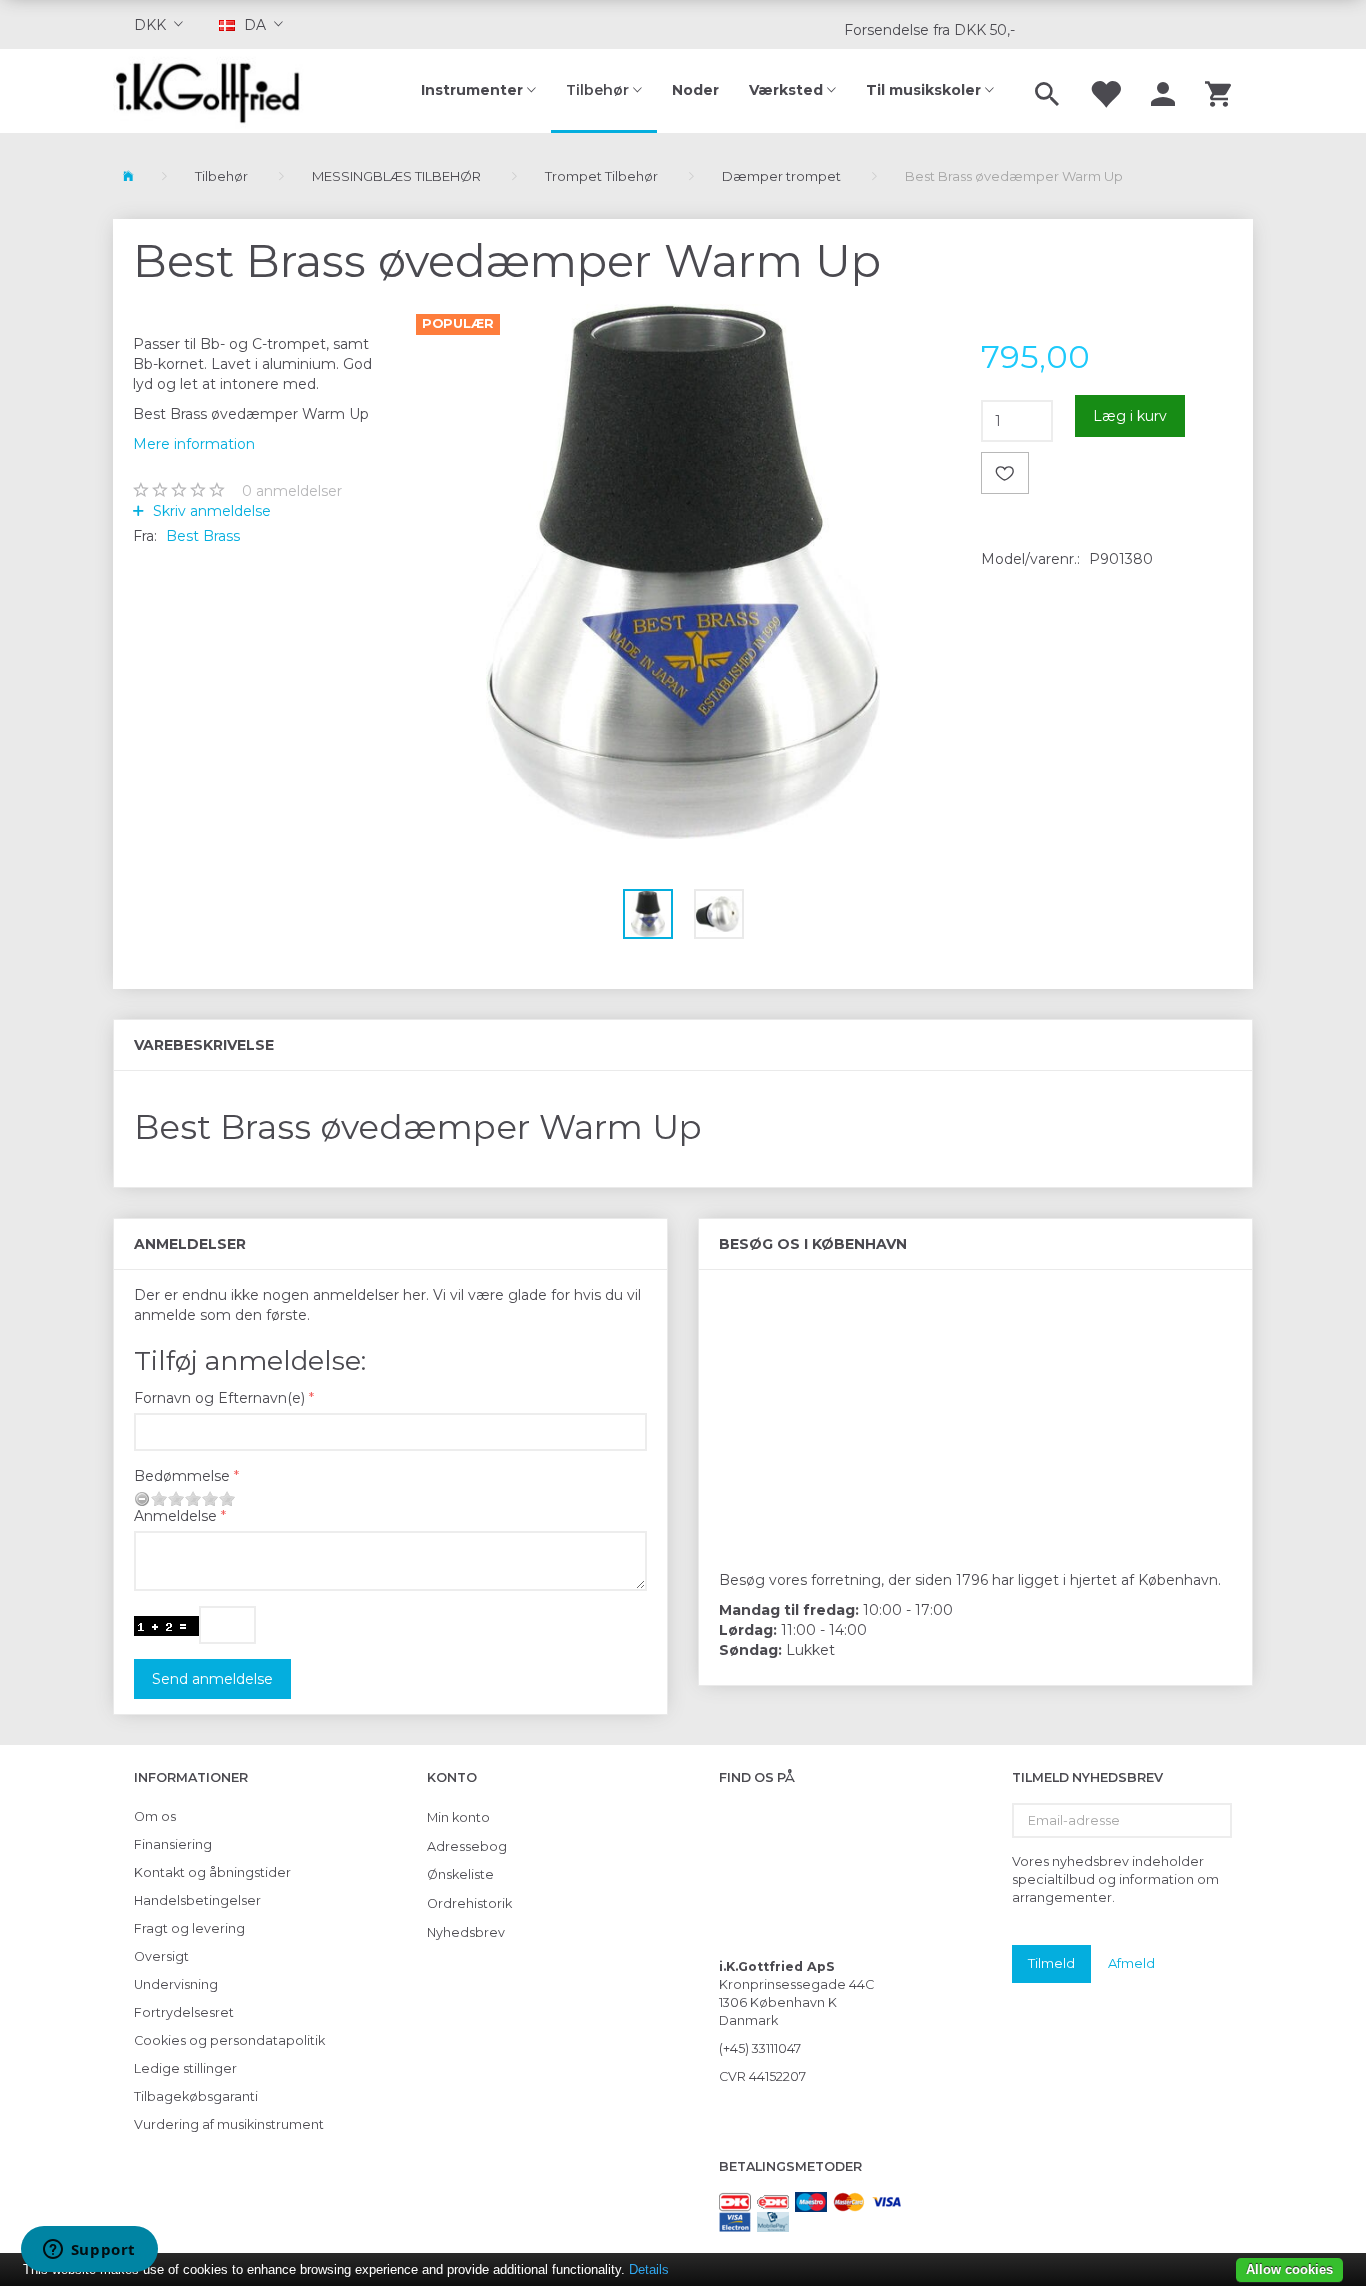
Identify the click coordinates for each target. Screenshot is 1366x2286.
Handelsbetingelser (197, 1900)
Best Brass (203, 536)
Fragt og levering (189, 1928)
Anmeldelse (175, 1516)
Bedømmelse (182, 1476)
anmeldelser (292, 491)
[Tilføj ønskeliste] (1005, 473)
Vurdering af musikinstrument (229, 2124)
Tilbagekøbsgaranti (196, 2096)
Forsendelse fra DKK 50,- (929, 30)
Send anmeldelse (212, 1679)
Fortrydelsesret (184, 2012)
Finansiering (173, 1844)
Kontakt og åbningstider (212, 1872)
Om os (155, 1816)
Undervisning (176, 1984)
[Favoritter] (1105, 91)
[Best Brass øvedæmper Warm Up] (683, 571)
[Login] (1163, 91)
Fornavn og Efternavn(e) (219, 1398)
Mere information (194, 444)
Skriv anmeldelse (210, 511)
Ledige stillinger (185, 2068)
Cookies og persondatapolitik (229, 2040)
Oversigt (161, 1956)
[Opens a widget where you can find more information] (89, 2251)
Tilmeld (1051, 1963)
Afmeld (1131, 1963)
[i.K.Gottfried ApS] (215, 91)
